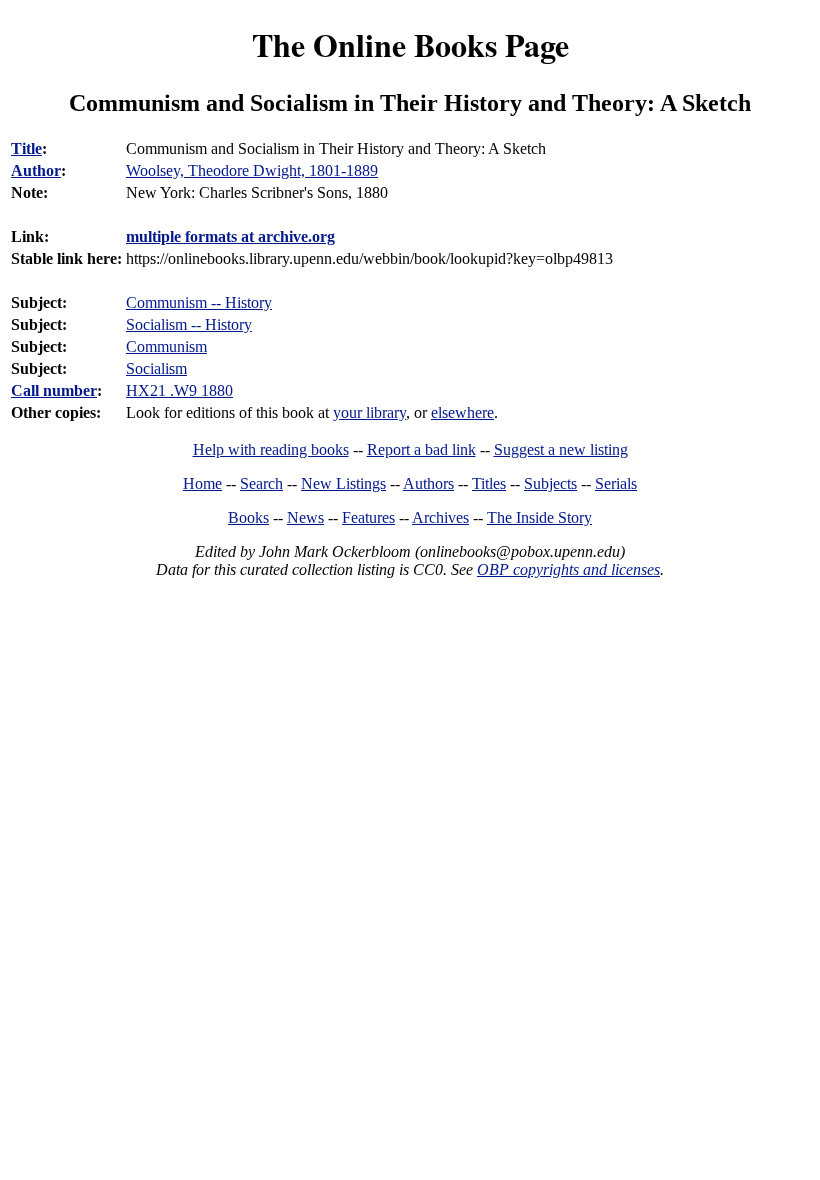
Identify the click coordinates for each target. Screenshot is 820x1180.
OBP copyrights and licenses (568, 569)
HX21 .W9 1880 (179, 390)
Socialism (156, 368)
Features (368, 517)
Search (261, 483)
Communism (166, 346)
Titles (489, 483)
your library (369, 412)
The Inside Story (539, 517)
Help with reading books (271, 449)
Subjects (550, 483)
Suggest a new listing (561, 449)
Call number (54, 390)
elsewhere (462, 412)
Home (202, 483)
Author (36, 170)
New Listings (343, 483)
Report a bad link (421, 449)
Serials (616, 483)
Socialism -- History (189, 324)
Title (26, 148)
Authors (428, 483)
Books (248, 517)
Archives (440, 517)
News (305, 517)
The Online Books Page (410, 44)
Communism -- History (199, 302)
